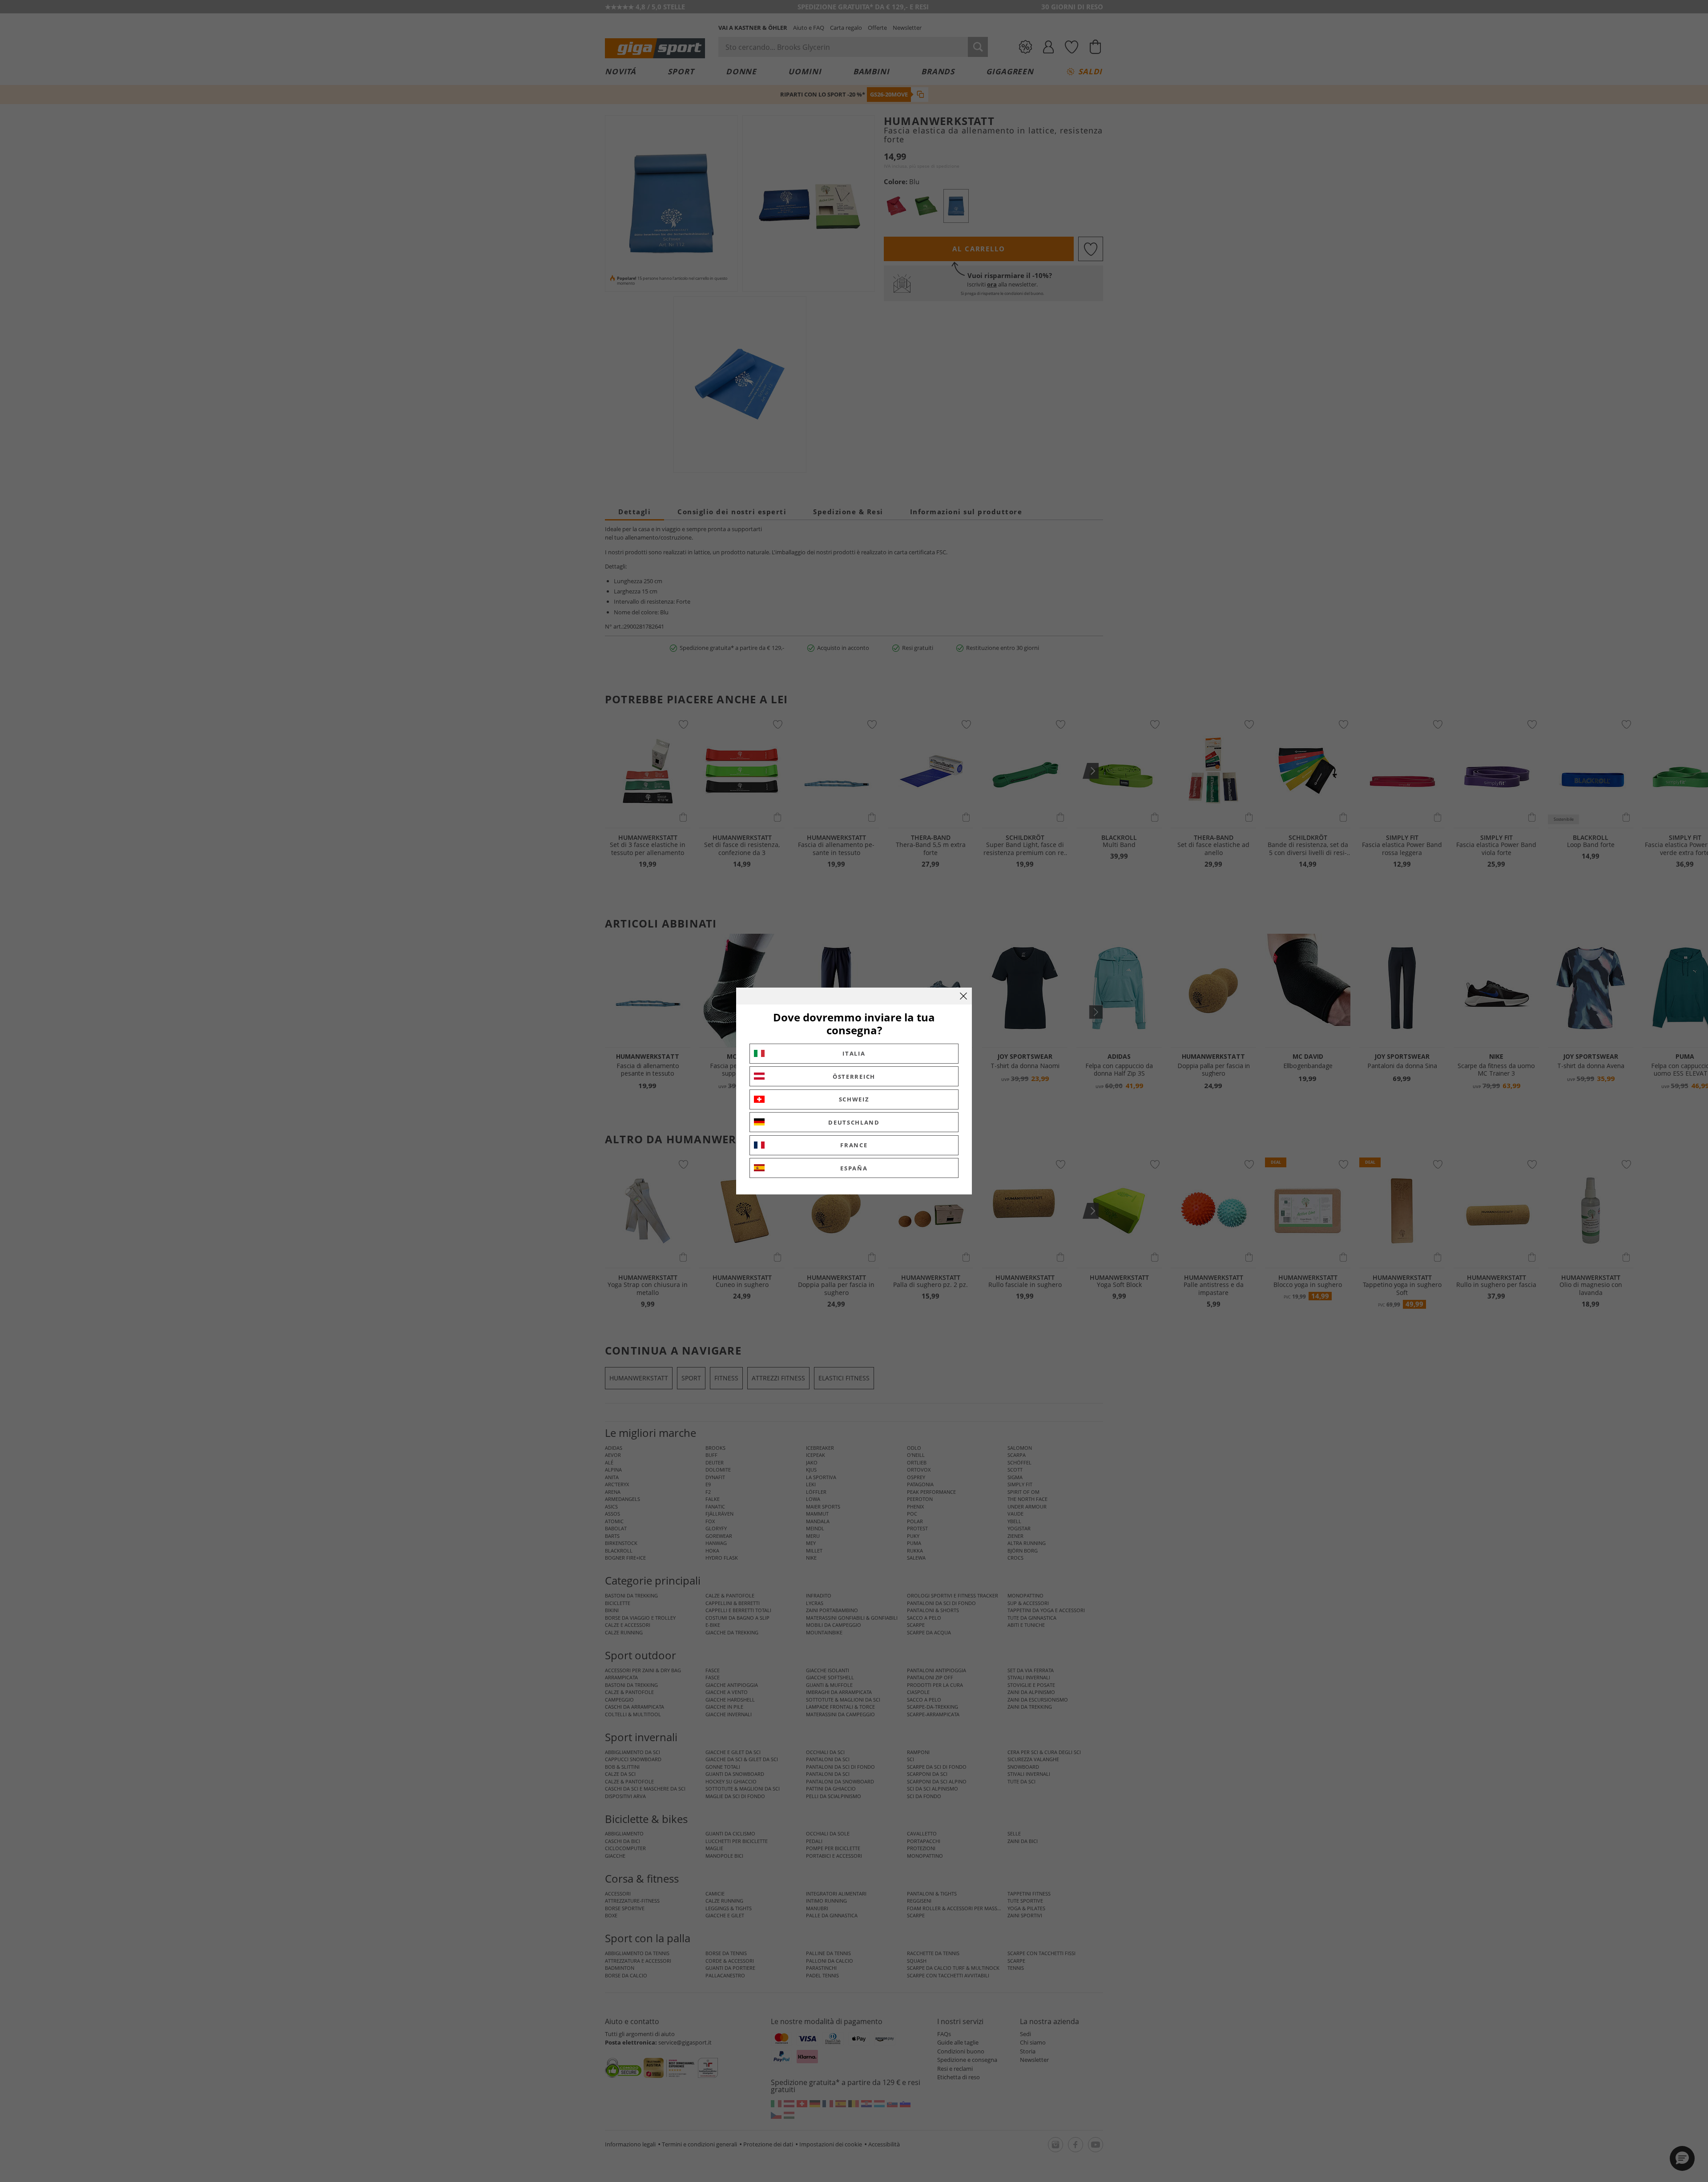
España (854, 1168)
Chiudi (963, 996)
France (854, 1145)
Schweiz (854, 1099)
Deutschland (854, 1122)
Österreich (854, 1077)
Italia (854, 1053)
